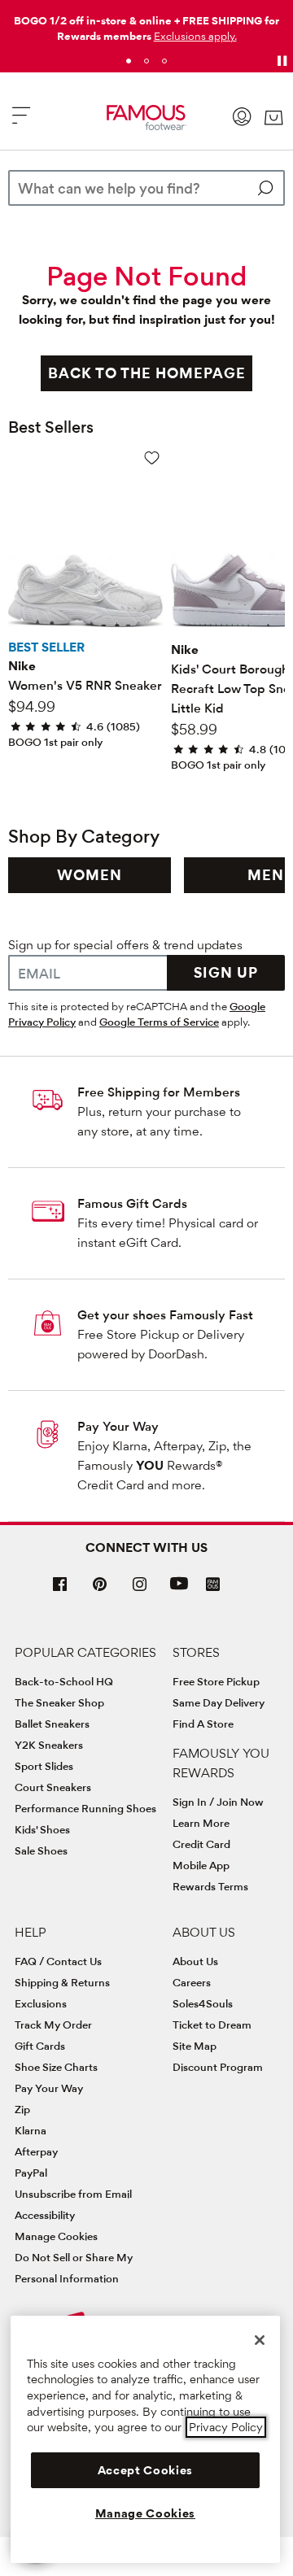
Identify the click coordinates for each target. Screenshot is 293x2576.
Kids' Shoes (42, 1829)
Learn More (201, 1823)
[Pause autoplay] (282, 61)
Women (90, 875)
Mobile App (201, 1865)
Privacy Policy (226, 2427)
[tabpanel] (146, 25)
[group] (90, 875)
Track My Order (53, 2025)
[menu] (21, 122)
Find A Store (203, 1724)
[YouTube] (179, 1591)
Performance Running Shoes (85, 1808)
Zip (22, 2109)
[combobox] (146, 188)
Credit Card (201, 1844)
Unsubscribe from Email (73, 2194)
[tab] (129, 61)
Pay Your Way (118, 1426)
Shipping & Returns (62, 1982)
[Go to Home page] (146, 118)
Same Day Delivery (219, 1702)
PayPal (31, 2173)
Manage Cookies (56, 2236)
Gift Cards (40, 2046)
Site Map (195, 2046)
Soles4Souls (203, 2003)
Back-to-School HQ (64, 1681)
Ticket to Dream (212, 2025)
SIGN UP (226, 972)
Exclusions (41, 2003)
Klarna (31, 2130)
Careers (192, 1982)
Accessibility (45, 2215)
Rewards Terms (210, 1886)
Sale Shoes (41, 1850)
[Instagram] (140, 1591)
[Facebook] (60, 1591)
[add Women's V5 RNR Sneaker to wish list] (152, 458)
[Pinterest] (100, 1591)
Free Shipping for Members (159, 1092)
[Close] (260, 2340)
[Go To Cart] (273, 118)
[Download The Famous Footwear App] (213, 1586)
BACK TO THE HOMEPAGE (147, 373)
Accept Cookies (145, 2470)
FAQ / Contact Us (58, 1961)
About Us (195, 1961)
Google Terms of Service (159, 1022)
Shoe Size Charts (56, 2067)
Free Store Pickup (216, 1681)
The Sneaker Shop (59, 1702)
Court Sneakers (53, 1787)
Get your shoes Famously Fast (165, 1315)
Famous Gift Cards (132, 1203)
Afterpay (36, 2151)
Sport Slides (44, 1766)
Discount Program (218, 2067)
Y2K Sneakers (49, 1745)
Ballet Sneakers (52, 1724)
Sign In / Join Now (218, 1802)
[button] (195, 36)
